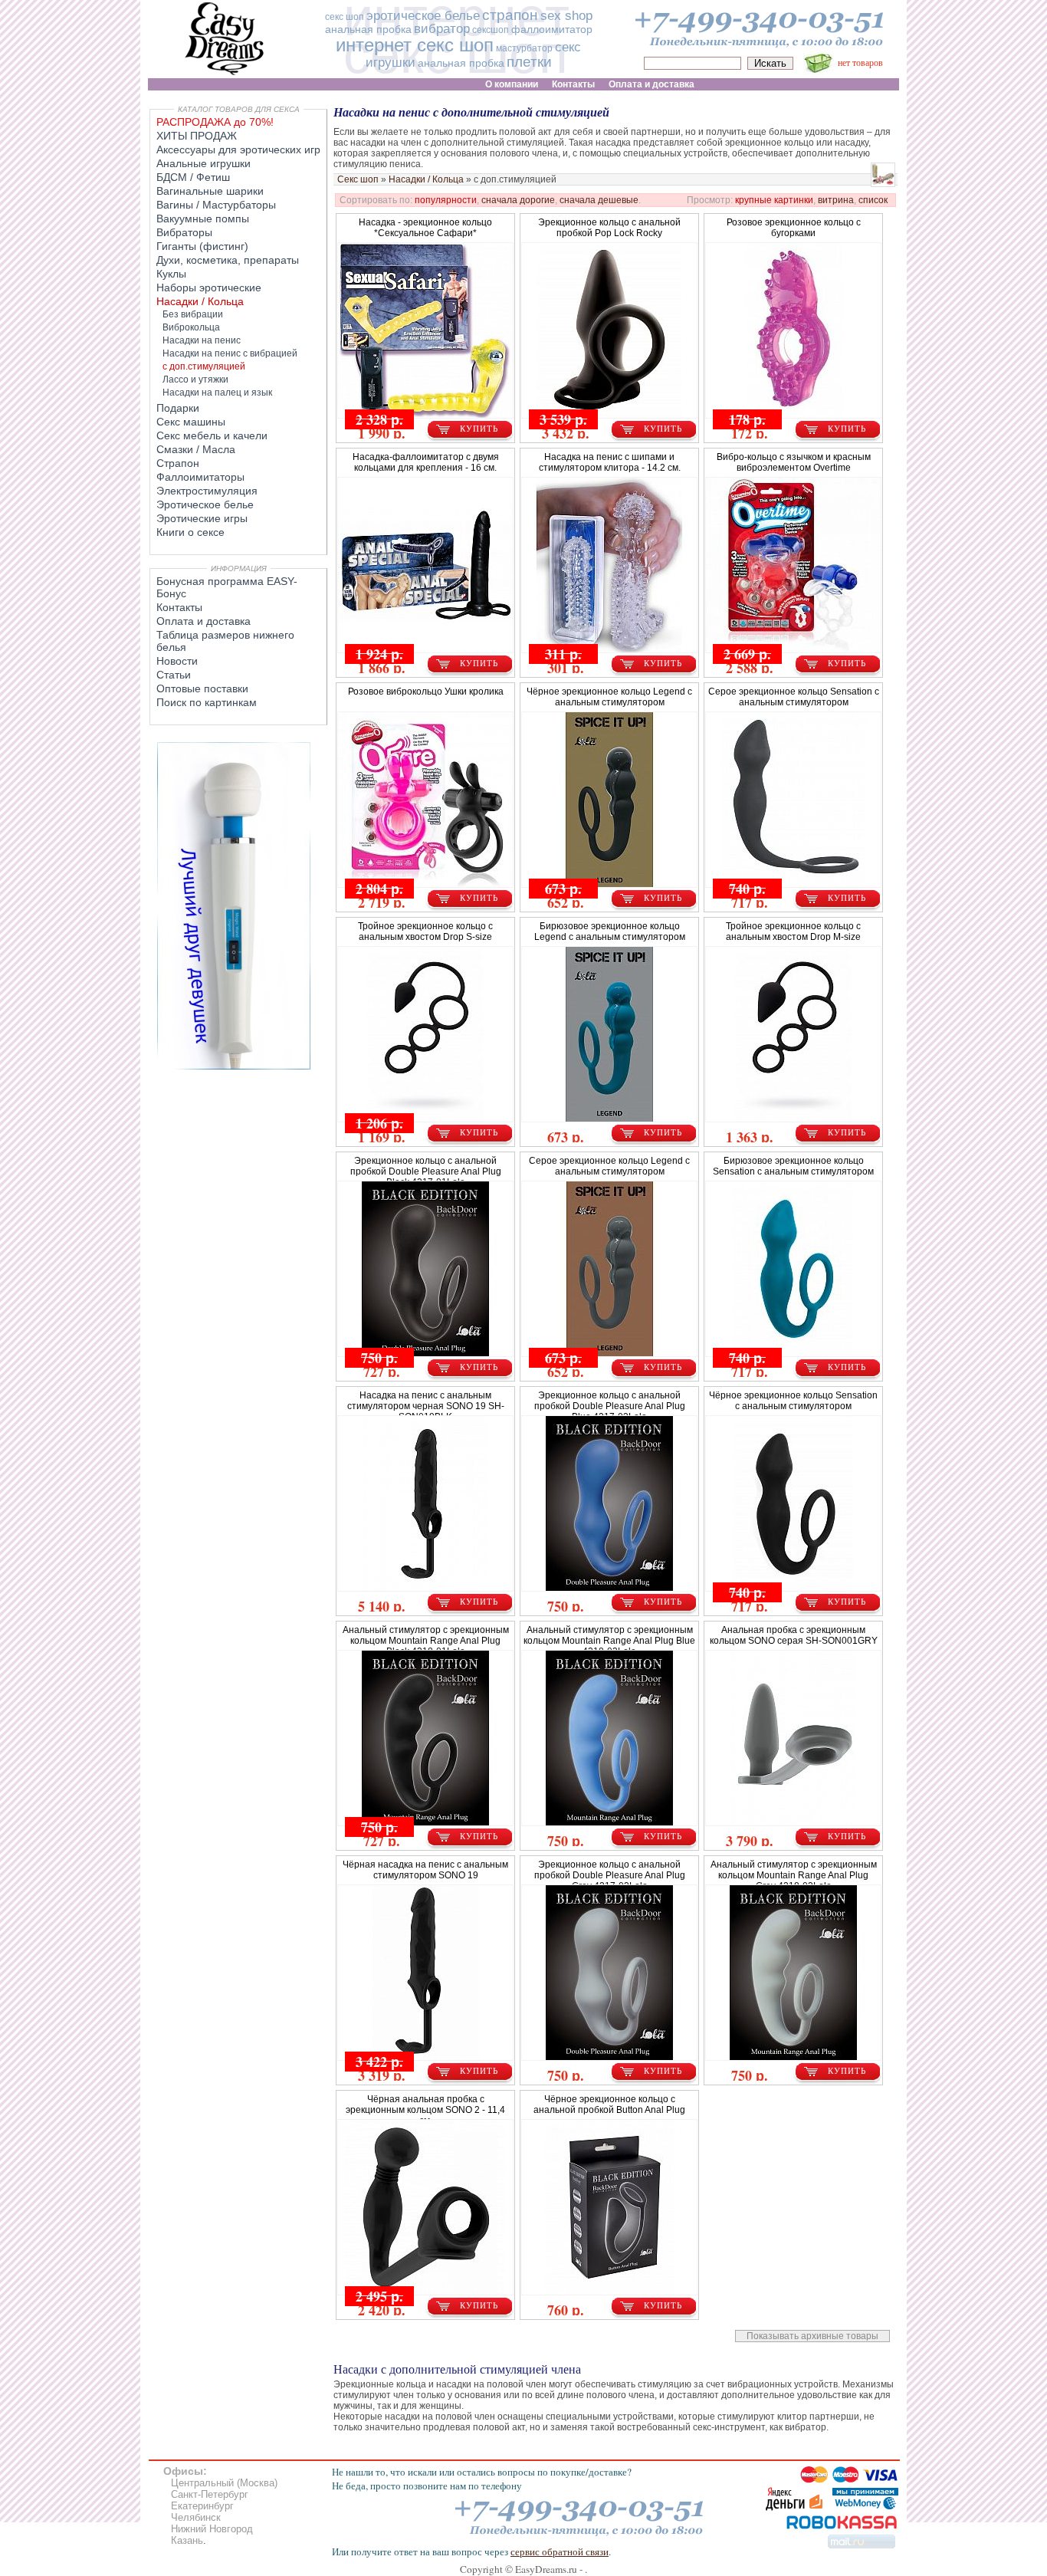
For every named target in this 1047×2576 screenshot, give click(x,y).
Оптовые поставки (202, 688)
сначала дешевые (599, 200)
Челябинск (196, 2517)
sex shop (566, 16)
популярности (446, 200)
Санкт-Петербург (210, 2494)
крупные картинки (774, 200)
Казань (187, 2540)
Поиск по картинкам (207, 702)
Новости (177, 661)
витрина (836, 200)
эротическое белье (423, 16)
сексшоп (491, 30)
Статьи (174, 675)
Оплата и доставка (203, 621)
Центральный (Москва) (224, 2483)
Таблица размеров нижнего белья (225, 641)
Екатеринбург (202, 2506)
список (873, 200)
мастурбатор (524, 48)
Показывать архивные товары (812, 2336)
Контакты (179, 607)
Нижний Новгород (212, 2529)
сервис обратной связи (560, 2551)
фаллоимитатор (552, 29)
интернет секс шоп (415, 45)
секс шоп (345, 17)
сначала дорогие (518, 200)
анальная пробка (368, 29)
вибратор (442, 29)
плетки (529, 62)
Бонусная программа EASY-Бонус (227, 587)
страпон (510, 15)
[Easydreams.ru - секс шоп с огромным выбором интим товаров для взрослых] (225, 75)
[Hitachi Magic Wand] (234, 1066)
